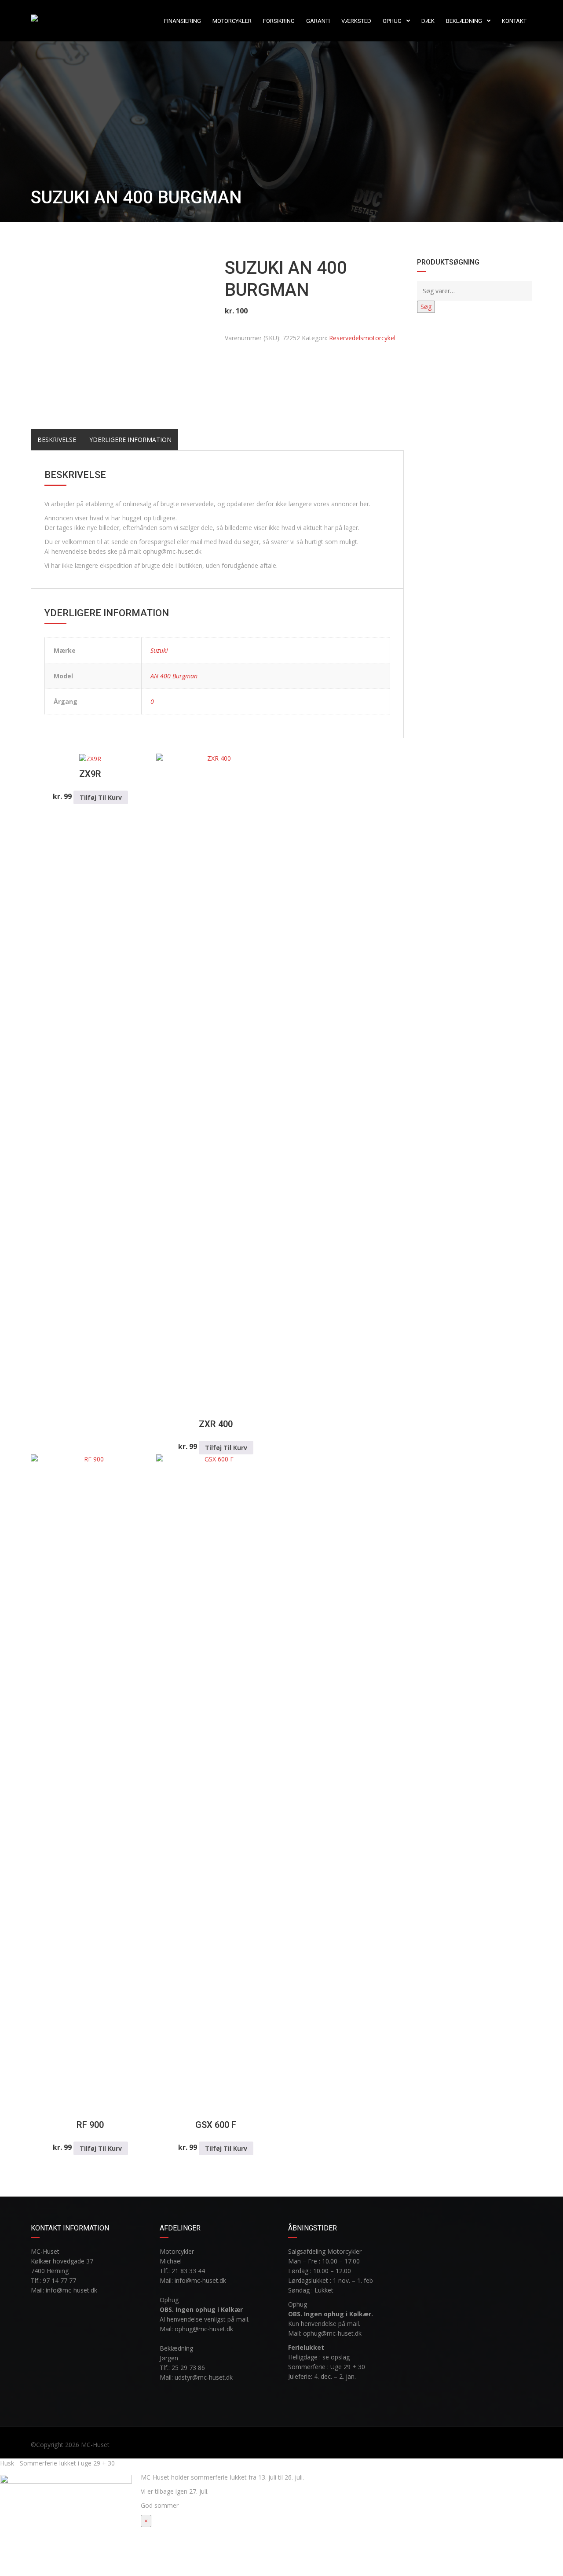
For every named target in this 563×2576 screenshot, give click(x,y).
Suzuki (159, 650)
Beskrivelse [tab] (57, 440)
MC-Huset (95, 2445)
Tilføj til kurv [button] (101, 797)
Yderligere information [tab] (130, 440)
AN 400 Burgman (174, 676)
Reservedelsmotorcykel (362, 338)
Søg (426, 307)
